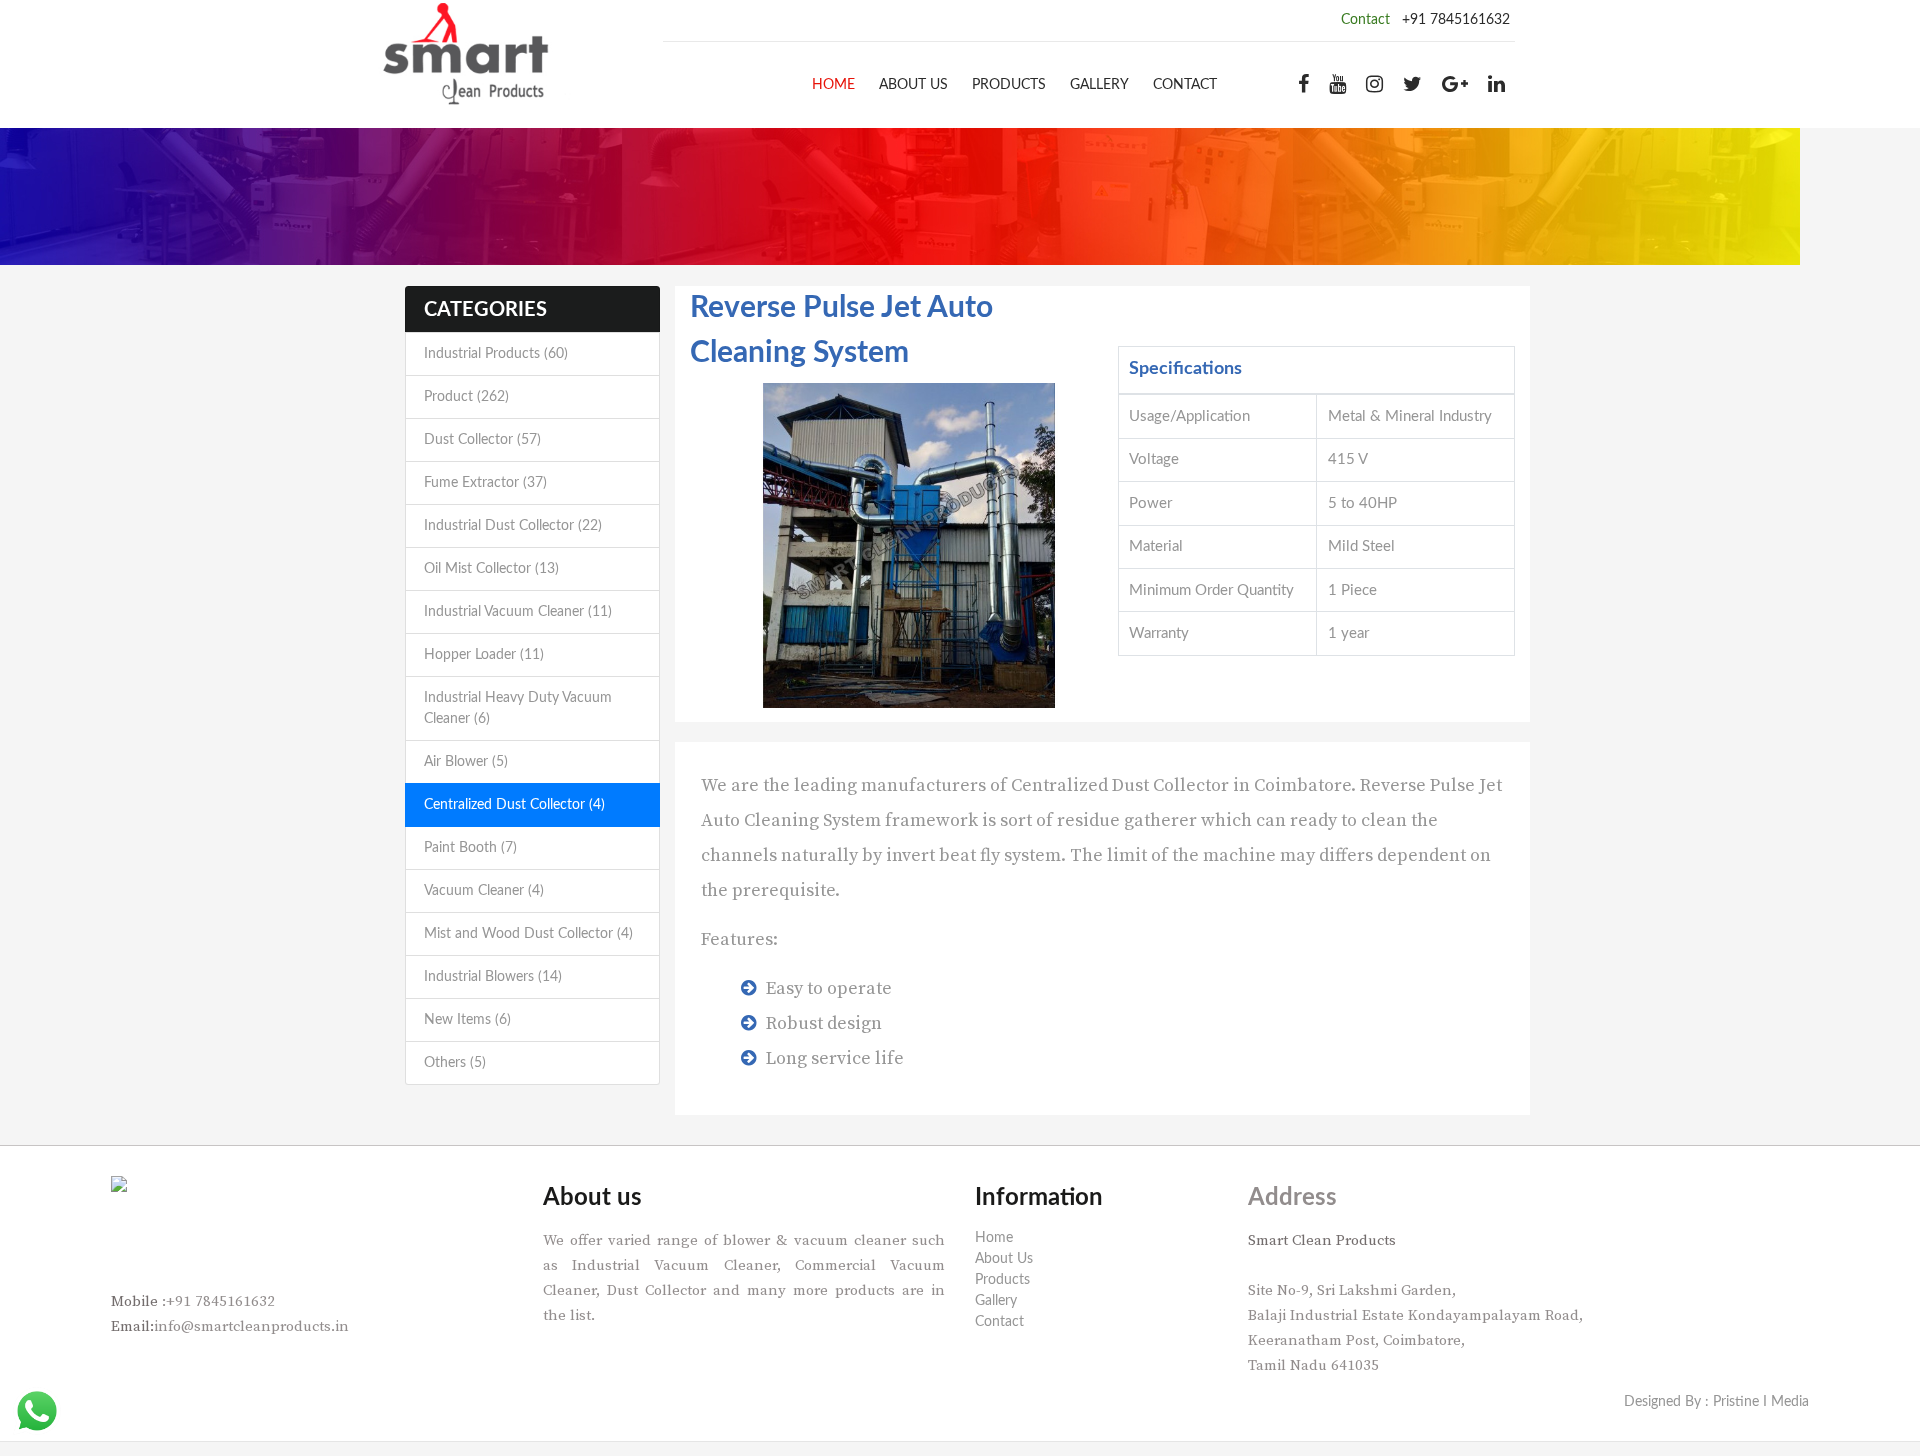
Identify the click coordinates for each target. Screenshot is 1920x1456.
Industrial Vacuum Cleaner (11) (518, 612)
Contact (1185, 85)
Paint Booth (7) (470, 848)
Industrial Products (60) (496, 354)
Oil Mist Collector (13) (491, 569)
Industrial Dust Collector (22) (513, 526)
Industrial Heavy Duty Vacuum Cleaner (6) (518, 708)
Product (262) (466, 397)
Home (833, 85)
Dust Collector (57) (482, 440)
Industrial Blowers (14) (493, 977)
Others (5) (455, 1063)
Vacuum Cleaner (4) (484, 891)
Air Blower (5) (466, 762)
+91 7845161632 (1456, 20)
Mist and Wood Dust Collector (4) (528, 934)
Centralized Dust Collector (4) (514, 805)
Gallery (1099, 85)
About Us (913, 85)
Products (1009, 85)
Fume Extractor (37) (485, 483)
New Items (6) (467, 1020)
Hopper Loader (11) (484, 655)
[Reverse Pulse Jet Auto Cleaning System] (909, 545)
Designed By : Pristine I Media (1716, 1402)
